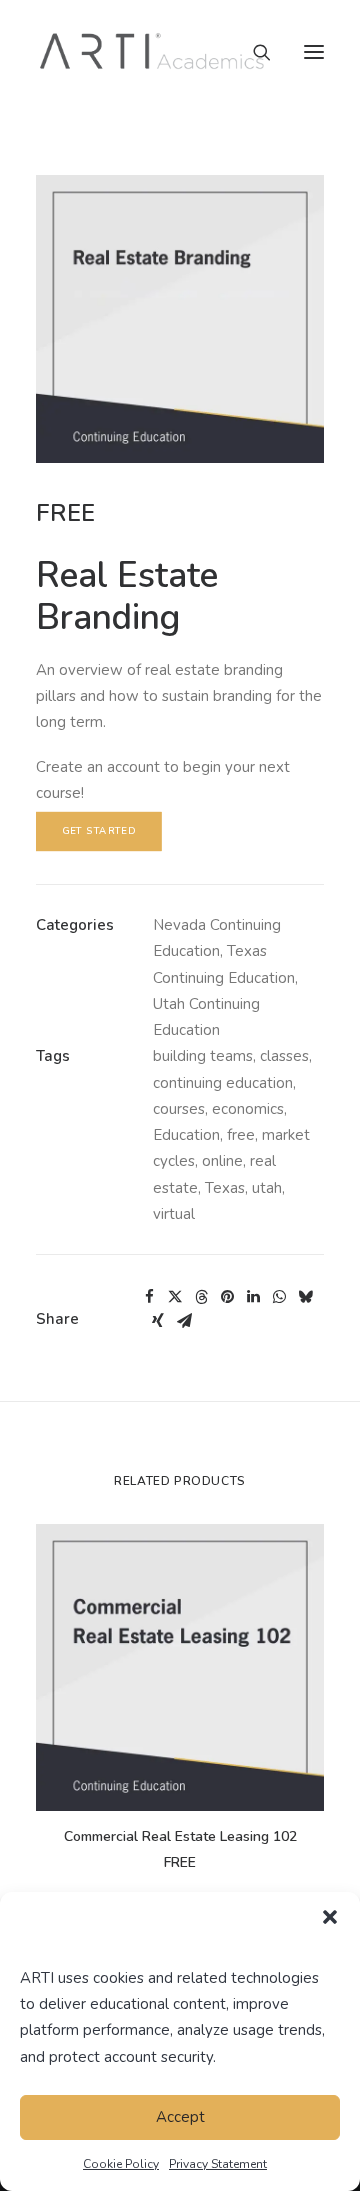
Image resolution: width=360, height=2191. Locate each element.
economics (248, 1109)
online (222, 1161)
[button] (330, 1917)
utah (267, 1188)
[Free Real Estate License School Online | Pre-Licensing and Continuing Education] (152, 52)
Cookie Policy (121, 2164)
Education (186, 1135)
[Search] (253, 52)
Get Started (99, 831)
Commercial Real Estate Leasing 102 (180, 1836)
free (241, 1135)
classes (284, 1056)
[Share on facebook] (149, 1297)
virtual (174, 1214)
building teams (203, 1056)
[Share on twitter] (175, 1297)
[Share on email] (184, 1321)
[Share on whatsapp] (279, 1297)
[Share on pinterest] (227, 1297)
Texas (225, 1188)
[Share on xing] (158, 1321)
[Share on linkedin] (253, 1297)
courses (179, 1109)
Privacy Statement (218, 2164)
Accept (180, 2117)
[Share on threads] (201, 1297)
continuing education (223, 1083)
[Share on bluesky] (305, 1297)
